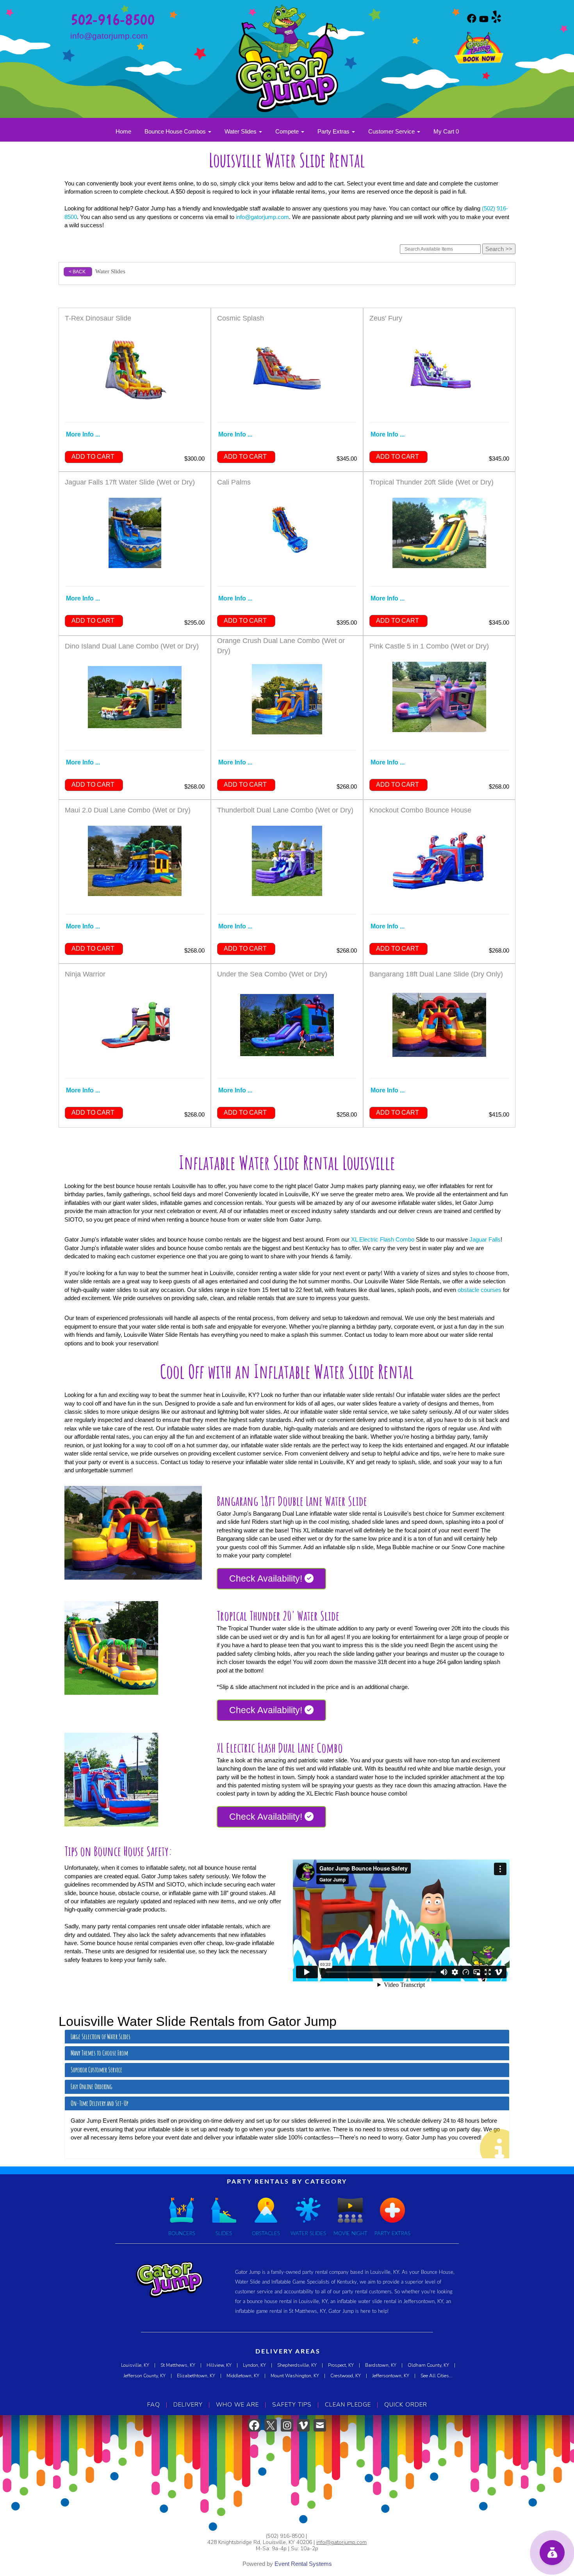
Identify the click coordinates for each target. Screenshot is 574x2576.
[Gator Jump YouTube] (484, 21)
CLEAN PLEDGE (348, 2405)
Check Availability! (267, 1578)
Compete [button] (288, 131)
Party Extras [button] (334, 131)
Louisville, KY (135, 2365)
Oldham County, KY (428, 2365)
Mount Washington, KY (295, 2376)
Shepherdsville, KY (297, 2365)
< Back (77, 272)
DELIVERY (188, 2405)
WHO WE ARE (237, 2405)
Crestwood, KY (346, 2376)
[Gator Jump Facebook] (472, 21)
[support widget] (552, 2553)
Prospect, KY (341, 2365)
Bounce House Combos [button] (176, 131)
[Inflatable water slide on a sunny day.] (133, 1533)
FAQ (154, 2405)
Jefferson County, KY (144, 2376)
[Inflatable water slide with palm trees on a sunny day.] (111, 1648)
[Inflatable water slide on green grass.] (111, 1780)
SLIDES (224, 2234)
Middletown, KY (243, 2376)
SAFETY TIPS (292, 2405)
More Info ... (83, 434)
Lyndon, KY (254, 2365)
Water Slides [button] (241, 131)
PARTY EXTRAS (392, 2234)
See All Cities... (437, 2376)
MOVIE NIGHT (350, 2234)
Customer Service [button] (392, 131)
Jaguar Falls (485, 1239)
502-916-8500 (112, 19)
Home (123, 131)
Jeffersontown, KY (391, 2376)
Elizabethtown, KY (196, 2376)
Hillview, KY (219, 2365)
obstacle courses (480, 1290)
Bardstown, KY (381, 2365)
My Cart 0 (446, 131)
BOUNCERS (182, 2234)
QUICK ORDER (406, 2405)
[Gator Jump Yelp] (496, 21)
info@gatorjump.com (109, 36)
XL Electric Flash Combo (383, 1239)
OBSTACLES (266, 2234)
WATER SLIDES (308, 2234)
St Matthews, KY (178, 2365)
